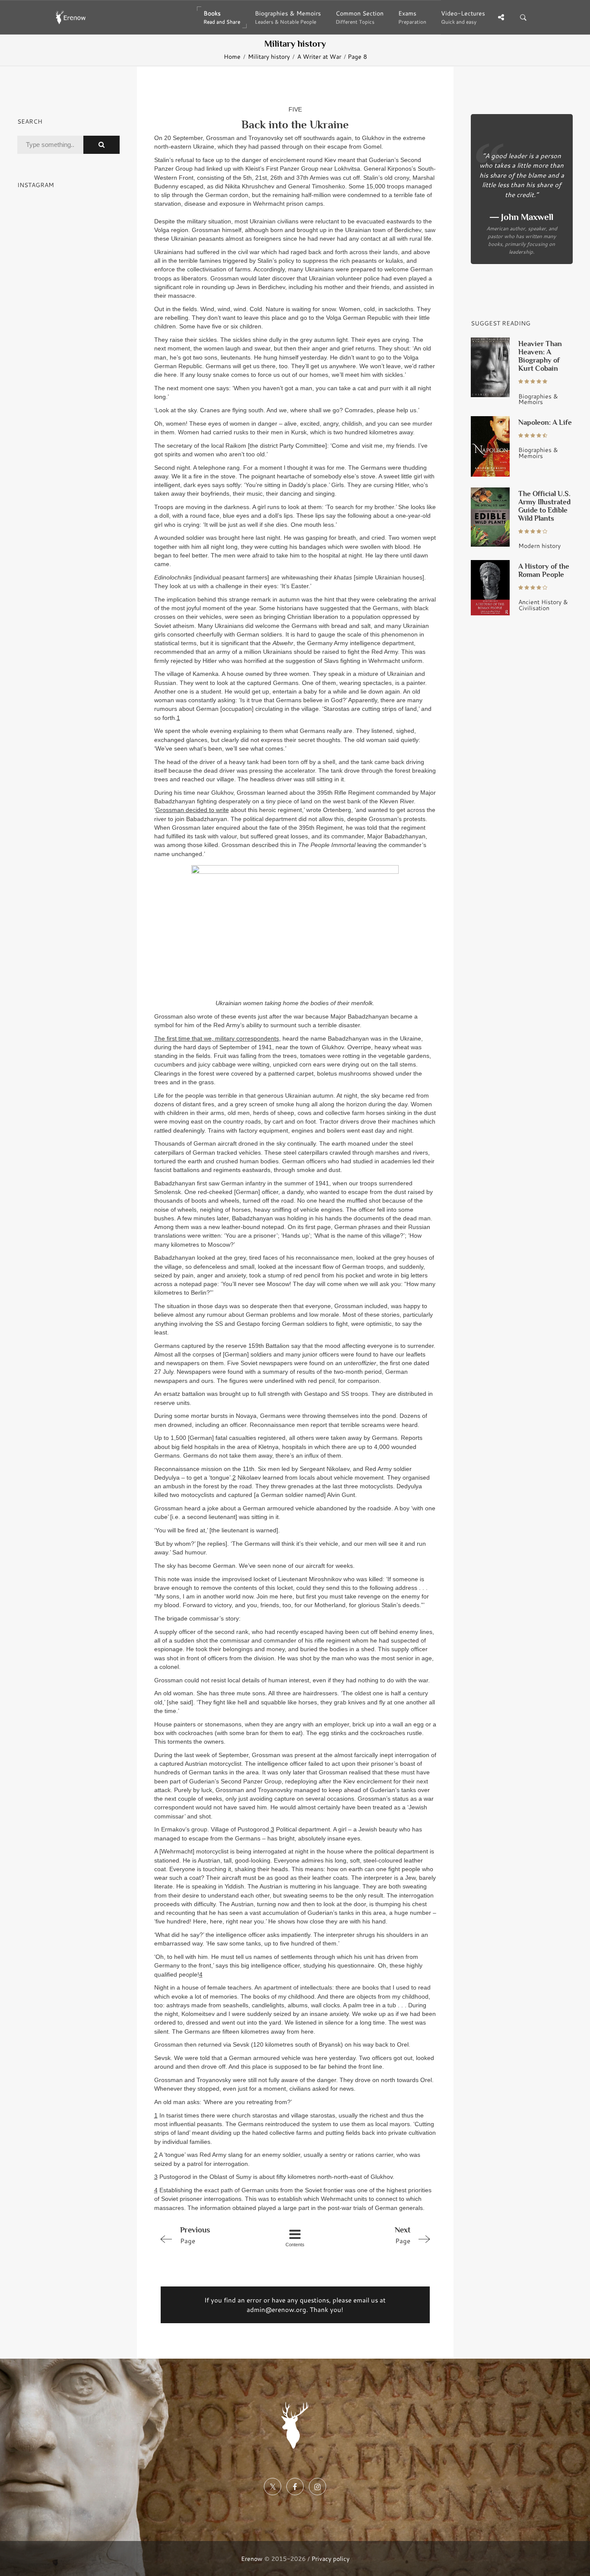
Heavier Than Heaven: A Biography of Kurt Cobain (540, 356)
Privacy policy (330, 2558)
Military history (269, 57)
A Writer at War (319, 57)
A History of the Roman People (544, 570)
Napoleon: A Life (545, 422)
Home (232, 57)
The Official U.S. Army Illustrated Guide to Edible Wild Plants (544, 506)
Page (195, 2235)
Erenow (252, 2558)
